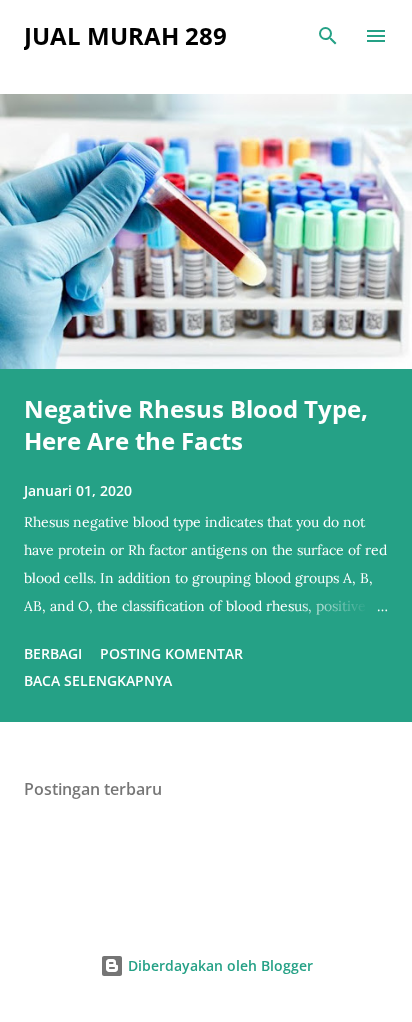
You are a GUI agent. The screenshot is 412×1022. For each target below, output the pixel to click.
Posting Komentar (171, 653)
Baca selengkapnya (98, 680)
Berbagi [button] (53, 653)
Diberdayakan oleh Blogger (218, 965)
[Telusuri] (328, 36)
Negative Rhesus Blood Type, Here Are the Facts (196, 424)
